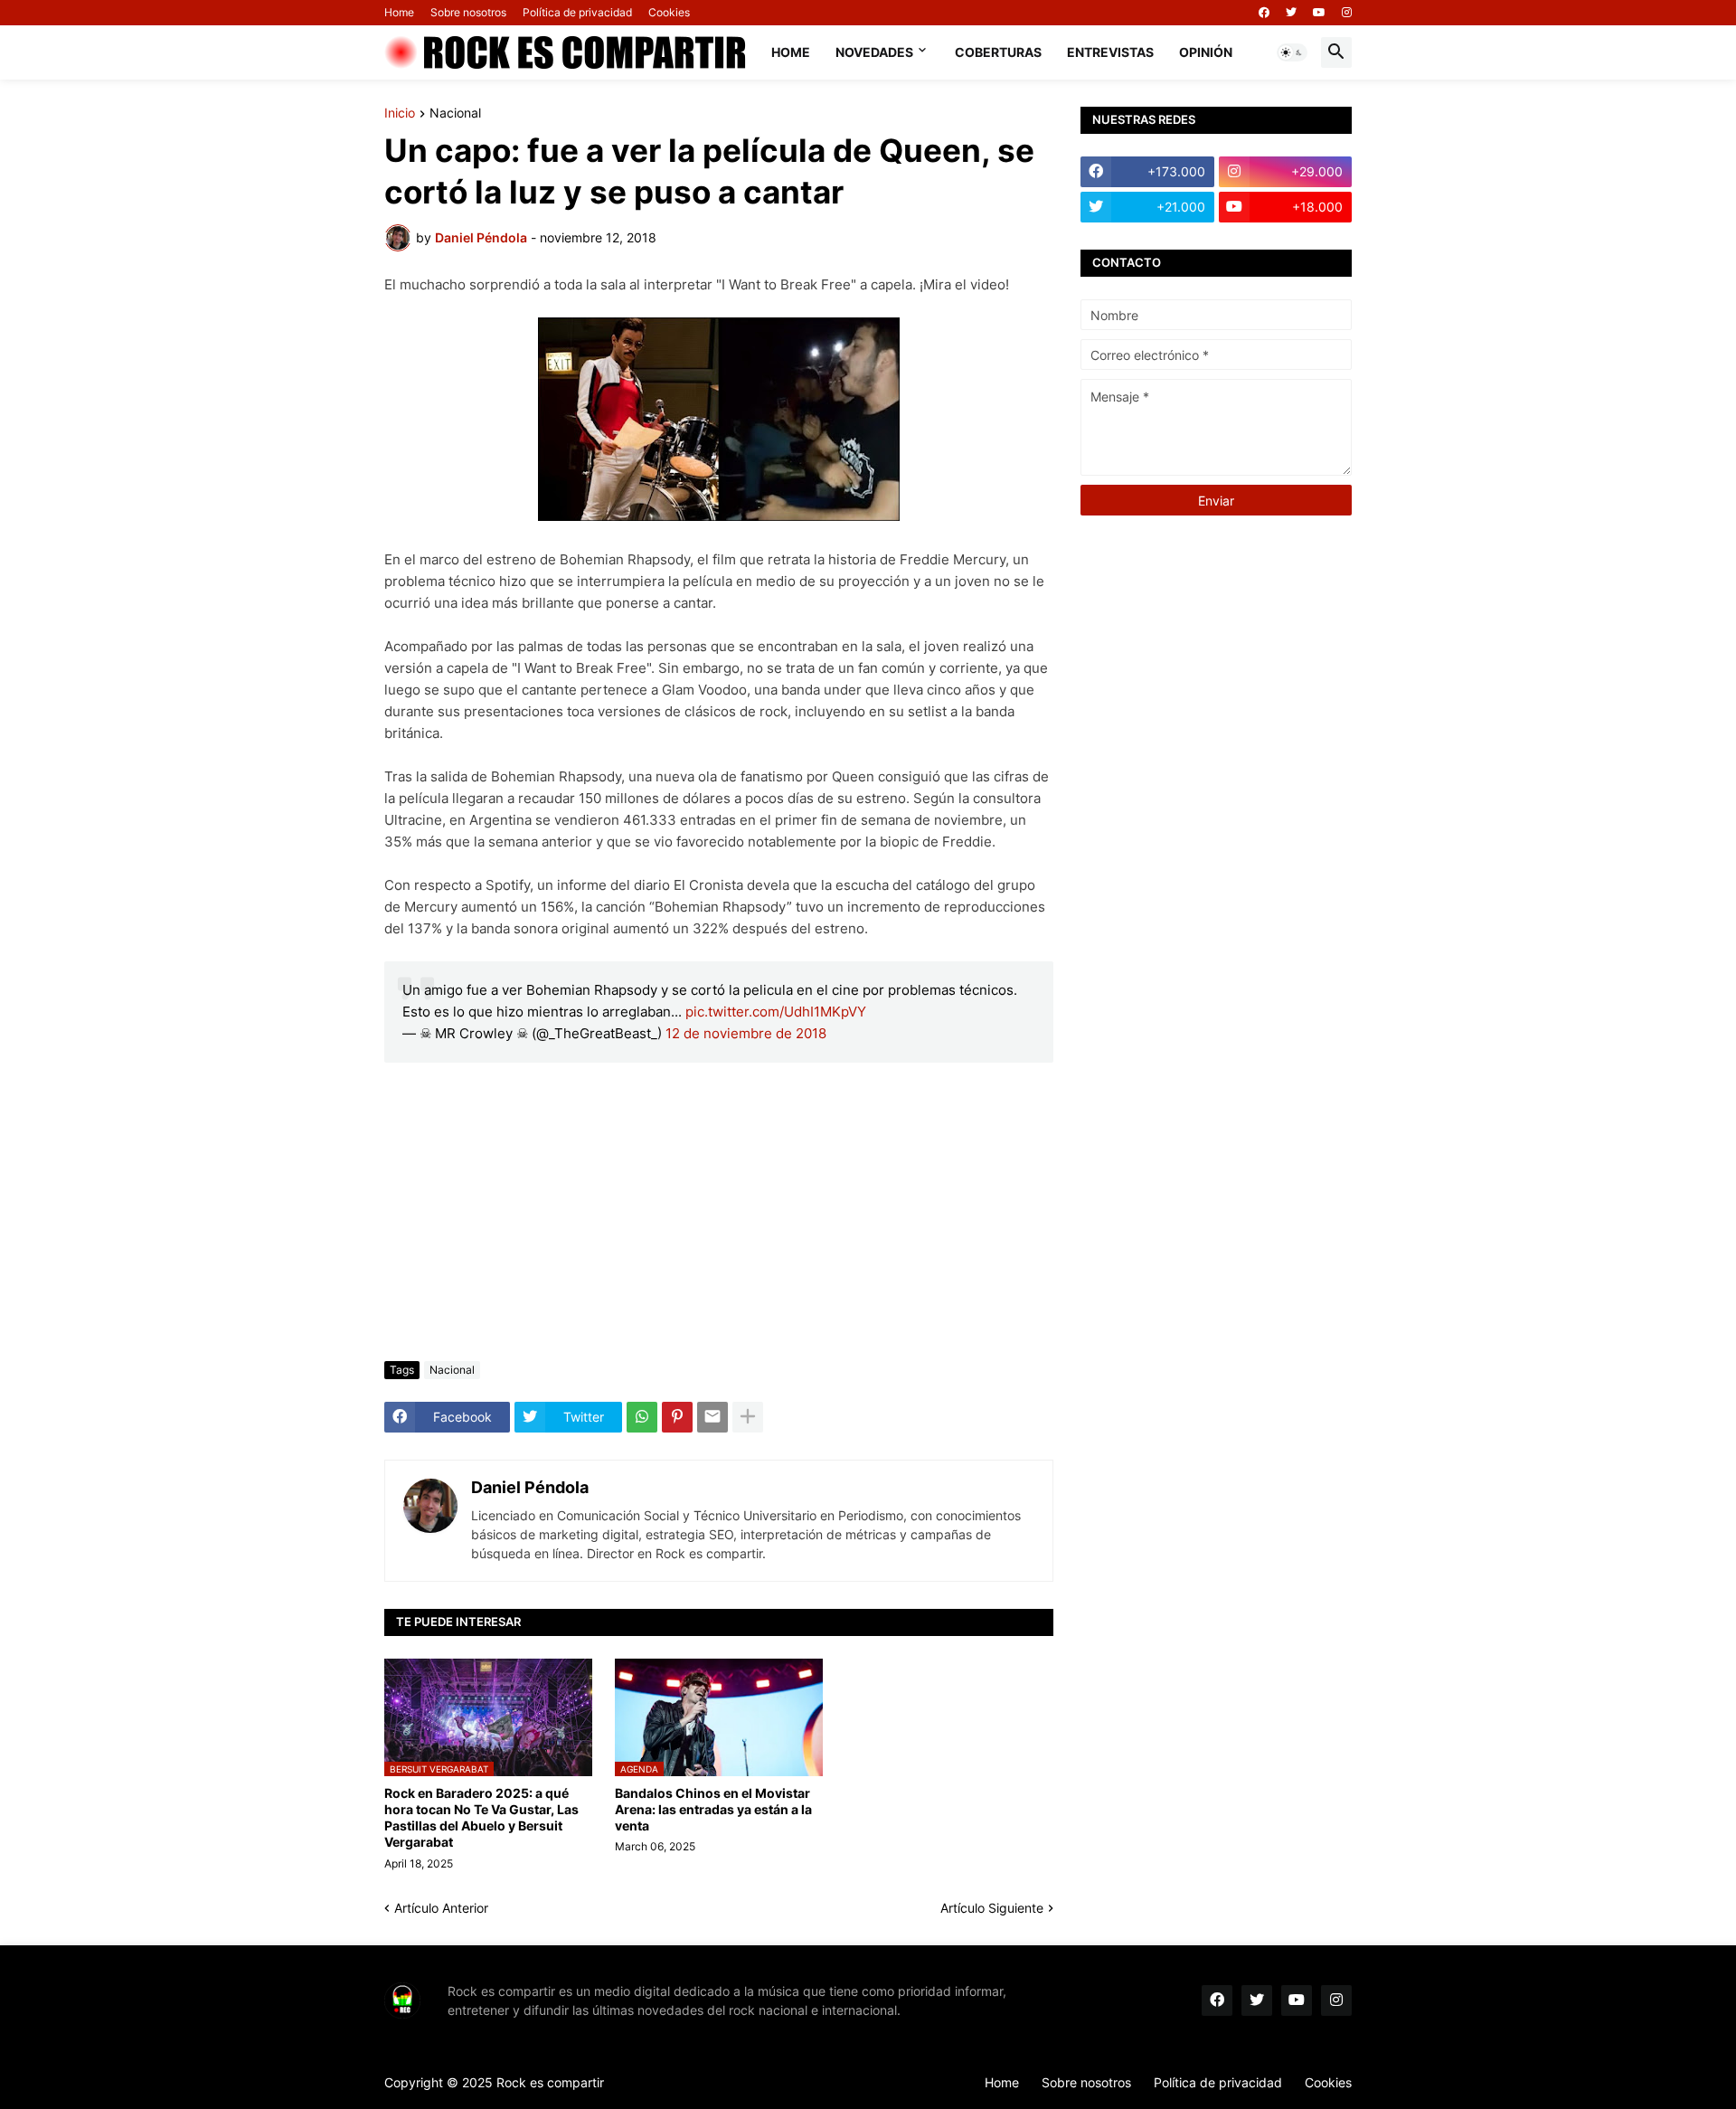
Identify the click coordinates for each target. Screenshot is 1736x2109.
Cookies (669, 12)
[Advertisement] (719, 1212)
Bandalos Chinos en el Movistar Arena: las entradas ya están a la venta (713, 1809)
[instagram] (1347, 13)
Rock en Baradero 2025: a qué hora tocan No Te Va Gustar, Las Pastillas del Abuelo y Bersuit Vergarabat (481, 1818)
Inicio (400, 113)
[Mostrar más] (748, 1417)
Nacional (455, 113)
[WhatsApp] (642, 1417)
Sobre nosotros (468, 12)
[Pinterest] (677, 1417)
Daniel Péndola (530, 1487)
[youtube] (1319, 13)
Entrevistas (1110, 52)
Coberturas (998, 52)
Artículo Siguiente (992, 1908)
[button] (1292, 52)
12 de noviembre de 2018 (746, 1033)
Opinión (1206, 52)
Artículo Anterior (441, 1908)
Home (399, 12)
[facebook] (1264, 13)
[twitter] (1291, 13)
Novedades (874, 52)
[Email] (712, 1417)
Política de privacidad (577, 12)
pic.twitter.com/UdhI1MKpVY (776, 1012)
